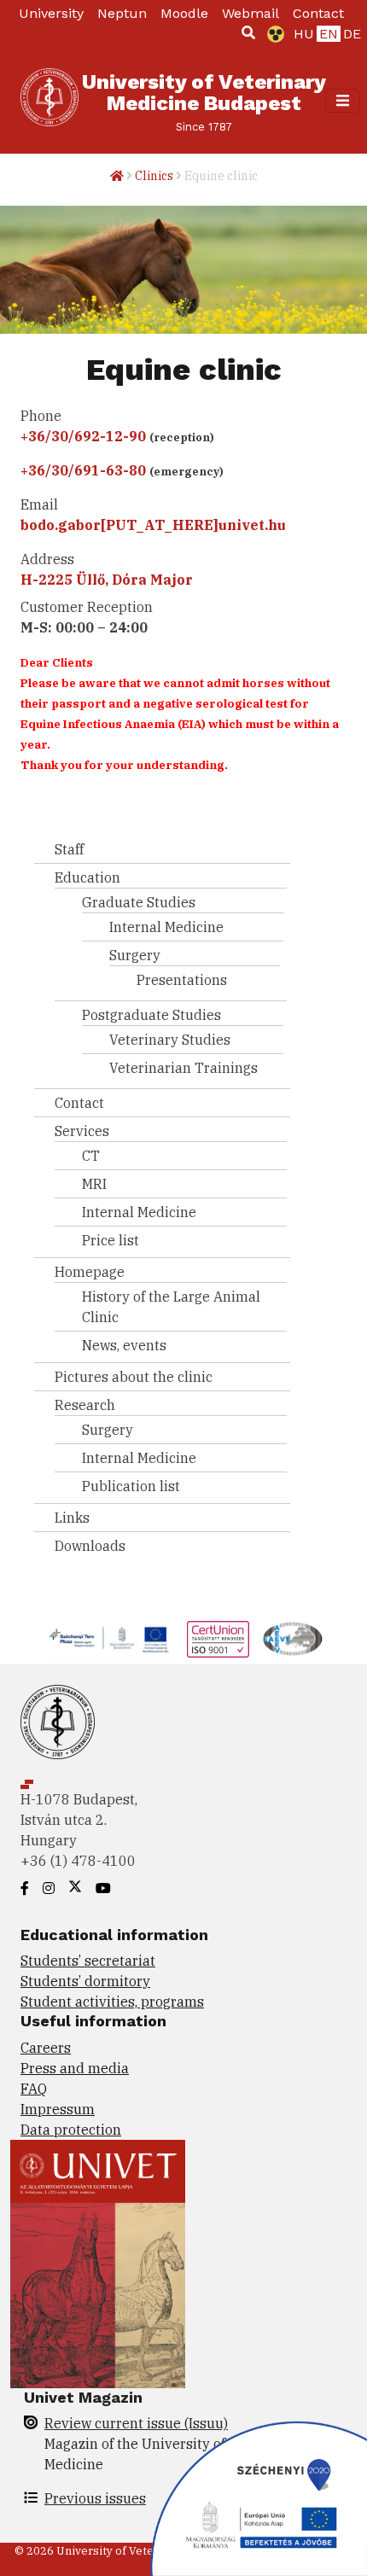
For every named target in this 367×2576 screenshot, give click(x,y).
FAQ (34, 2089)
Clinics (154, 176)
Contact (318, 13)
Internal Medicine (166, 927)
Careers (46, 2048)
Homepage (90, 1272)
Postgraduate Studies (151, 1015)
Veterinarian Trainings (183, 1068)
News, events (124, 1345)
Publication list (131, 1486)
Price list (111, 1240)
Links (72, 1518)
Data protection (71, 2130)
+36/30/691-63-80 (83, 470)
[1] (248, 32)
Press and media (75, 2068)
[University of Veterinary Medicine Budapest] (50, 101)
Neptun (122, 13)
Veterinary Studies (170, 1040)
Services (82, 1131)
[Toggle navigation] (343, 100)
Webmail (250, 13)
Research (85, 1405)
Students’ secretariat (88, 1961)
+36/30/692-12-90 (83, 436)
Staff (69, 849)
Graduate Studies (139, 902)
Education (87, 877)
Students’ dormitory (85, 1981)
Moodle (184, 13)
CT (91, 1156)
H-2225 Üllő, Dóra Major (107, 580)
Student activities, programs (112, 2002)
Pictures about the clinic (134, 1377)
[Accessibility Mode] (272, 34)
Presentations (182, 980)
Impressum (58, 2109)
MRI (94, 1184)
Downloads (90, 1546)
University (51, 13)
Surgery (135, 955)
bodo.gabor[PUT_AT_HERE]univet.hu (153, 525)
